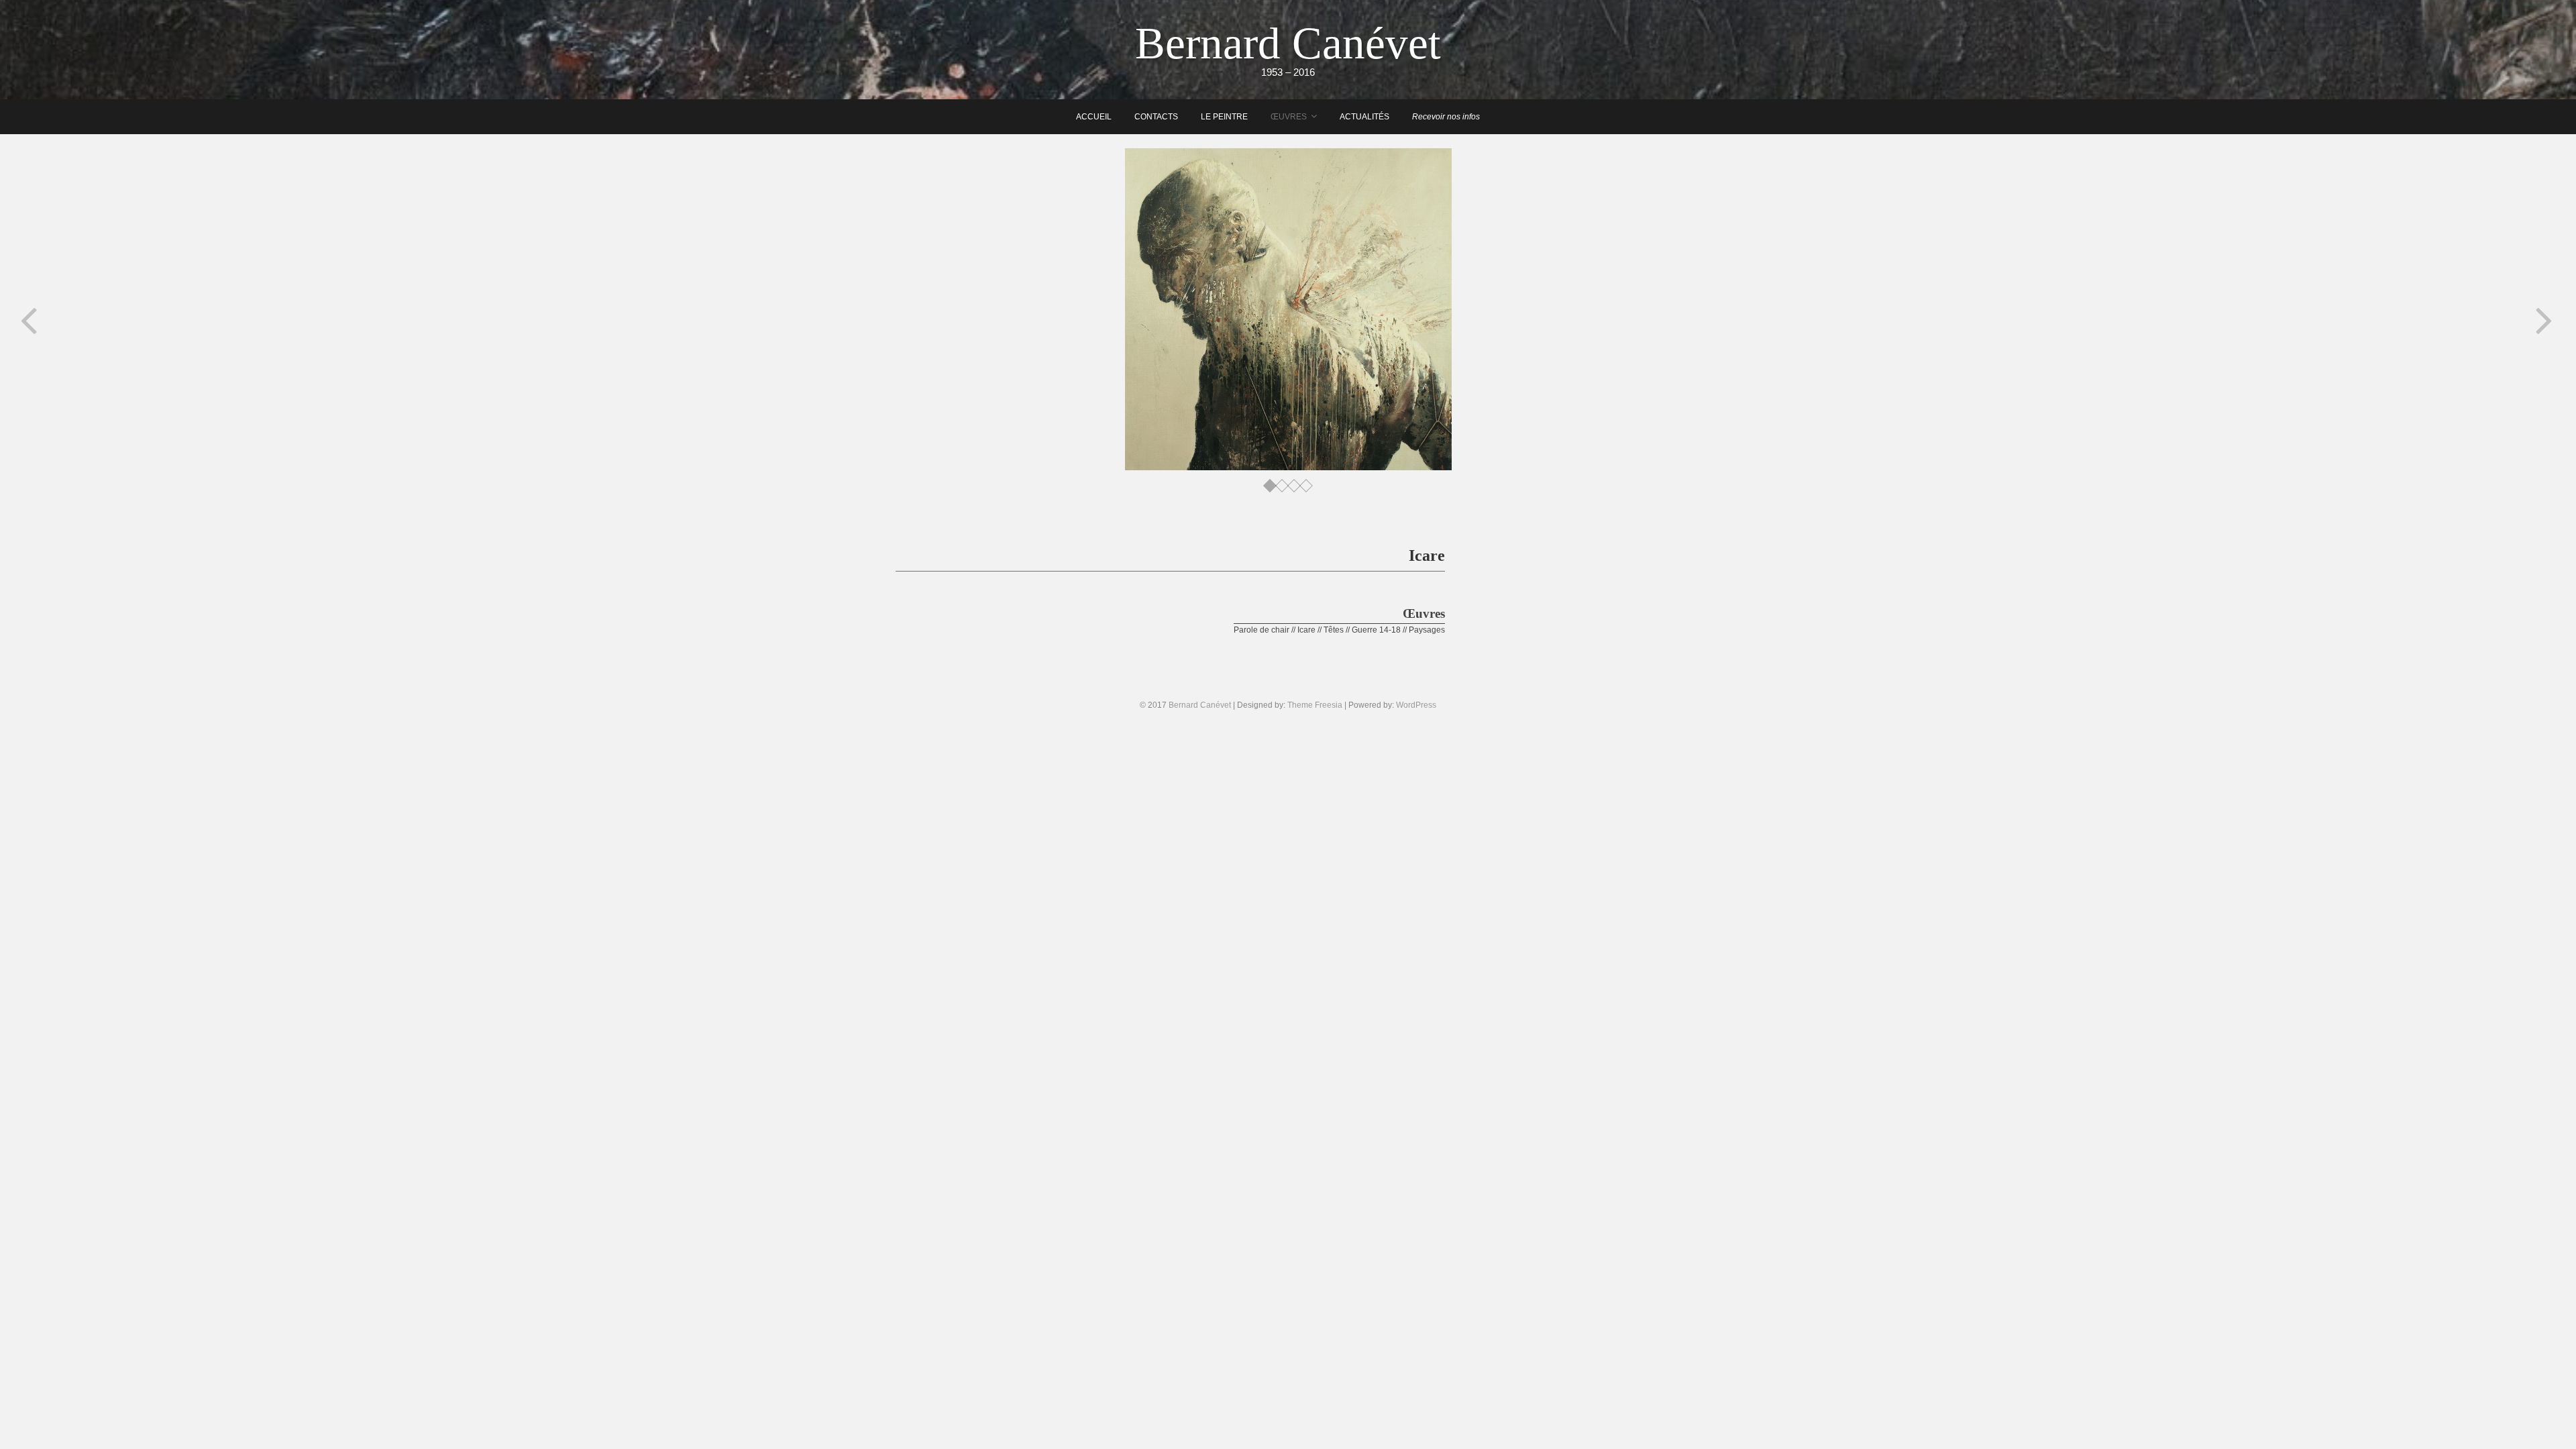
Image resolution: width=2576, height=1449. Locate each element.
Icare (1306, 630)
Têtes (1334, 630)
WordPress (1416, 705)
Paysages (1427, 630)
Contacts (1156, 117)
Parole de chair (1262, 630)
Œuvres (1289, 117)
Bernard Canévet (1288, 43)
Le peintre (1224, 117)
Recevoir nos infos (1446, 117)
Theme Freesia (1315, 705)
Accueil (1094, 117)
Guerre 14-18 (1376, 630)
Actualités (1364, 117)
